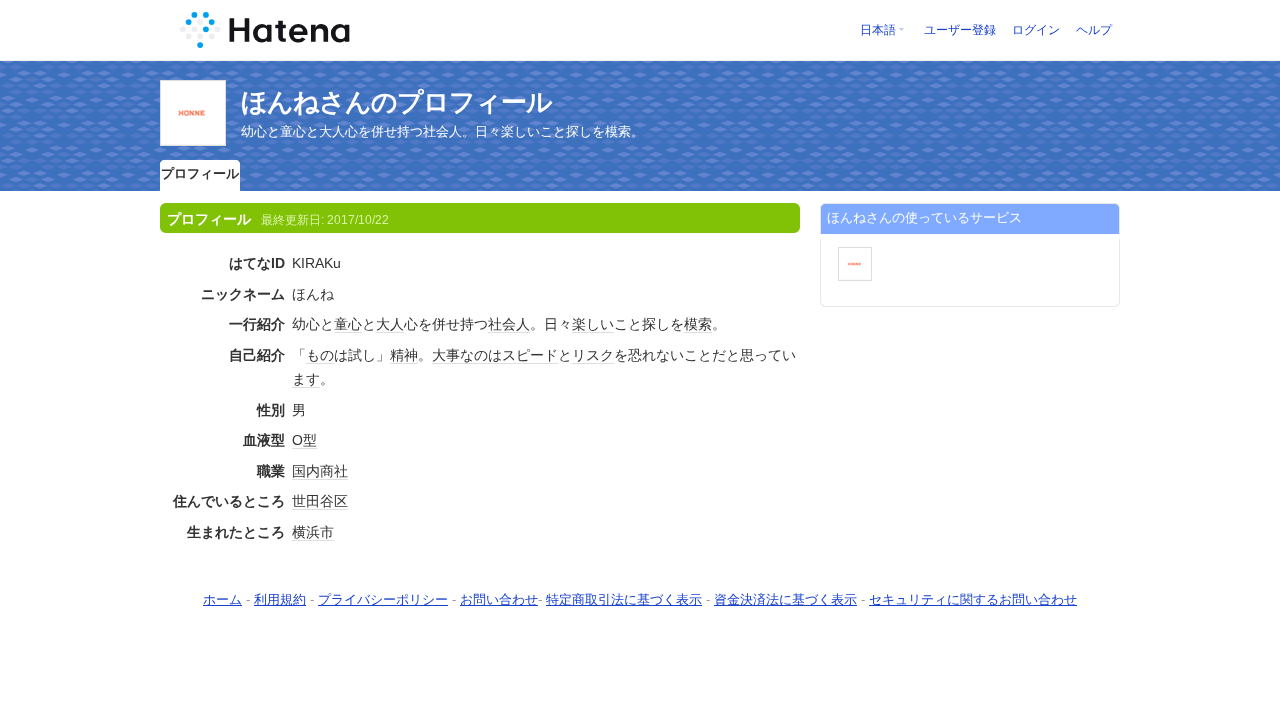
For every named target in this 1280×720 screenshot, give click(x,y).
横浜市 (313, 532)
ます (306, 379)
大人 (390, 324)
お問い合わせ (499, 599)
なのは (481, 355)
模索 (698, 324)
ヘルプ (1094, 30)
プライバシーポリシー (383, 599)
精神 (404, 355)
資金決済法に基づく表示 (785, 599)
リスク (593, 355)
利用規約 (280, 599)
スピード (530, 355)
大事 (446, 355)
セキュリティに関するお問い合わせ (973, 599)
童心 (348, 324)
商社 (334, 471)
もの (320, 355)
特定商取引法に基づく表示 (624, 599)
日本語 (878, 30)
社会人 (509, 324)
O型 (304, 440)
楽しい (593, 324)
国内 (306, 471)
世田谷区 (320, 501)
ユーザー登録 (960, 30)
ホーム (222, 599)
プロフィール (200, 173)
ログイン (1036, 30)
